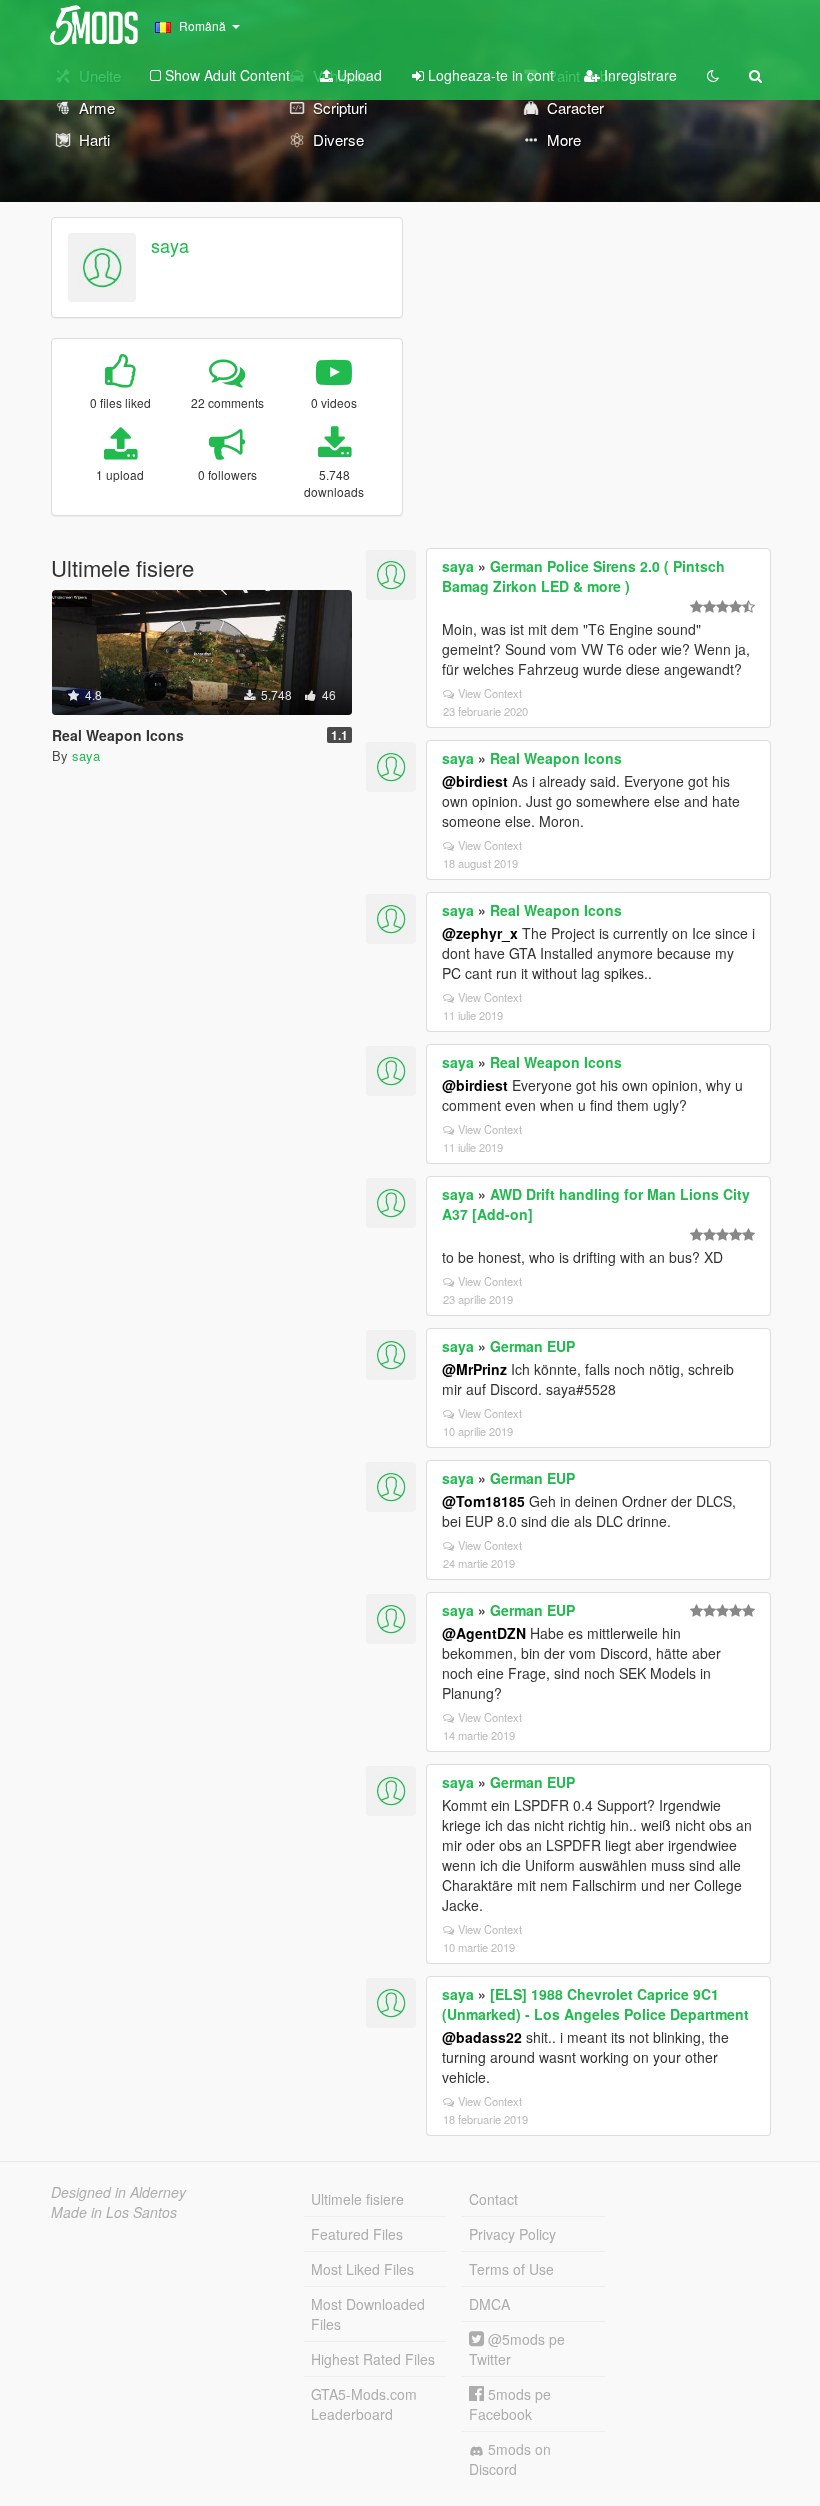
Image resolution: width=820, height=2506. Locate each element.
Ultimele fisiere (357, 2199)
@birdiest (475, 781)
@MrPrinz (474, 1369)
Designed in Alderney (118, 2192)
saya (170, 245)
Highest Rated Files (373, 2359)
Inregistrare (638, 75)
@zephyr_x (480, 933)
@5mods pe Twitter (517, 2349)
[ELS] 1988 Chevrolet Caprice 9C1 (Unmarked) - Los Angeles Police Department (595, 2004)
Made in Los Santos (114, 2212)
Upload (357, 75)
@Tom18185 (483, 1501)
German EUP (532, 1346)
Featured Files (357, 2234)
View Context (490, 693)
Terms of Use (511, 2269)
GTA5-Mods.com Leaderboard (364, 2404)
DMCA (489, 2304)
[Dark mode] (713, 75)
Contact (493, 2199)
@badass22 (482, 2037)
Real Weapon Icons (556, 758)
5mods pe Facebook (510, 2404)
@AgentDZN (484, 1633)
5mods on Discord (510, 2459)
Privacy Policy (512, 2234)
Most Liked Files (362, 2269)
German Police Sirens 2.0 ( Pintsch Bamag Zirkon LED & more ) (583, 576)
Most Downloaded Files (368, 2314)
